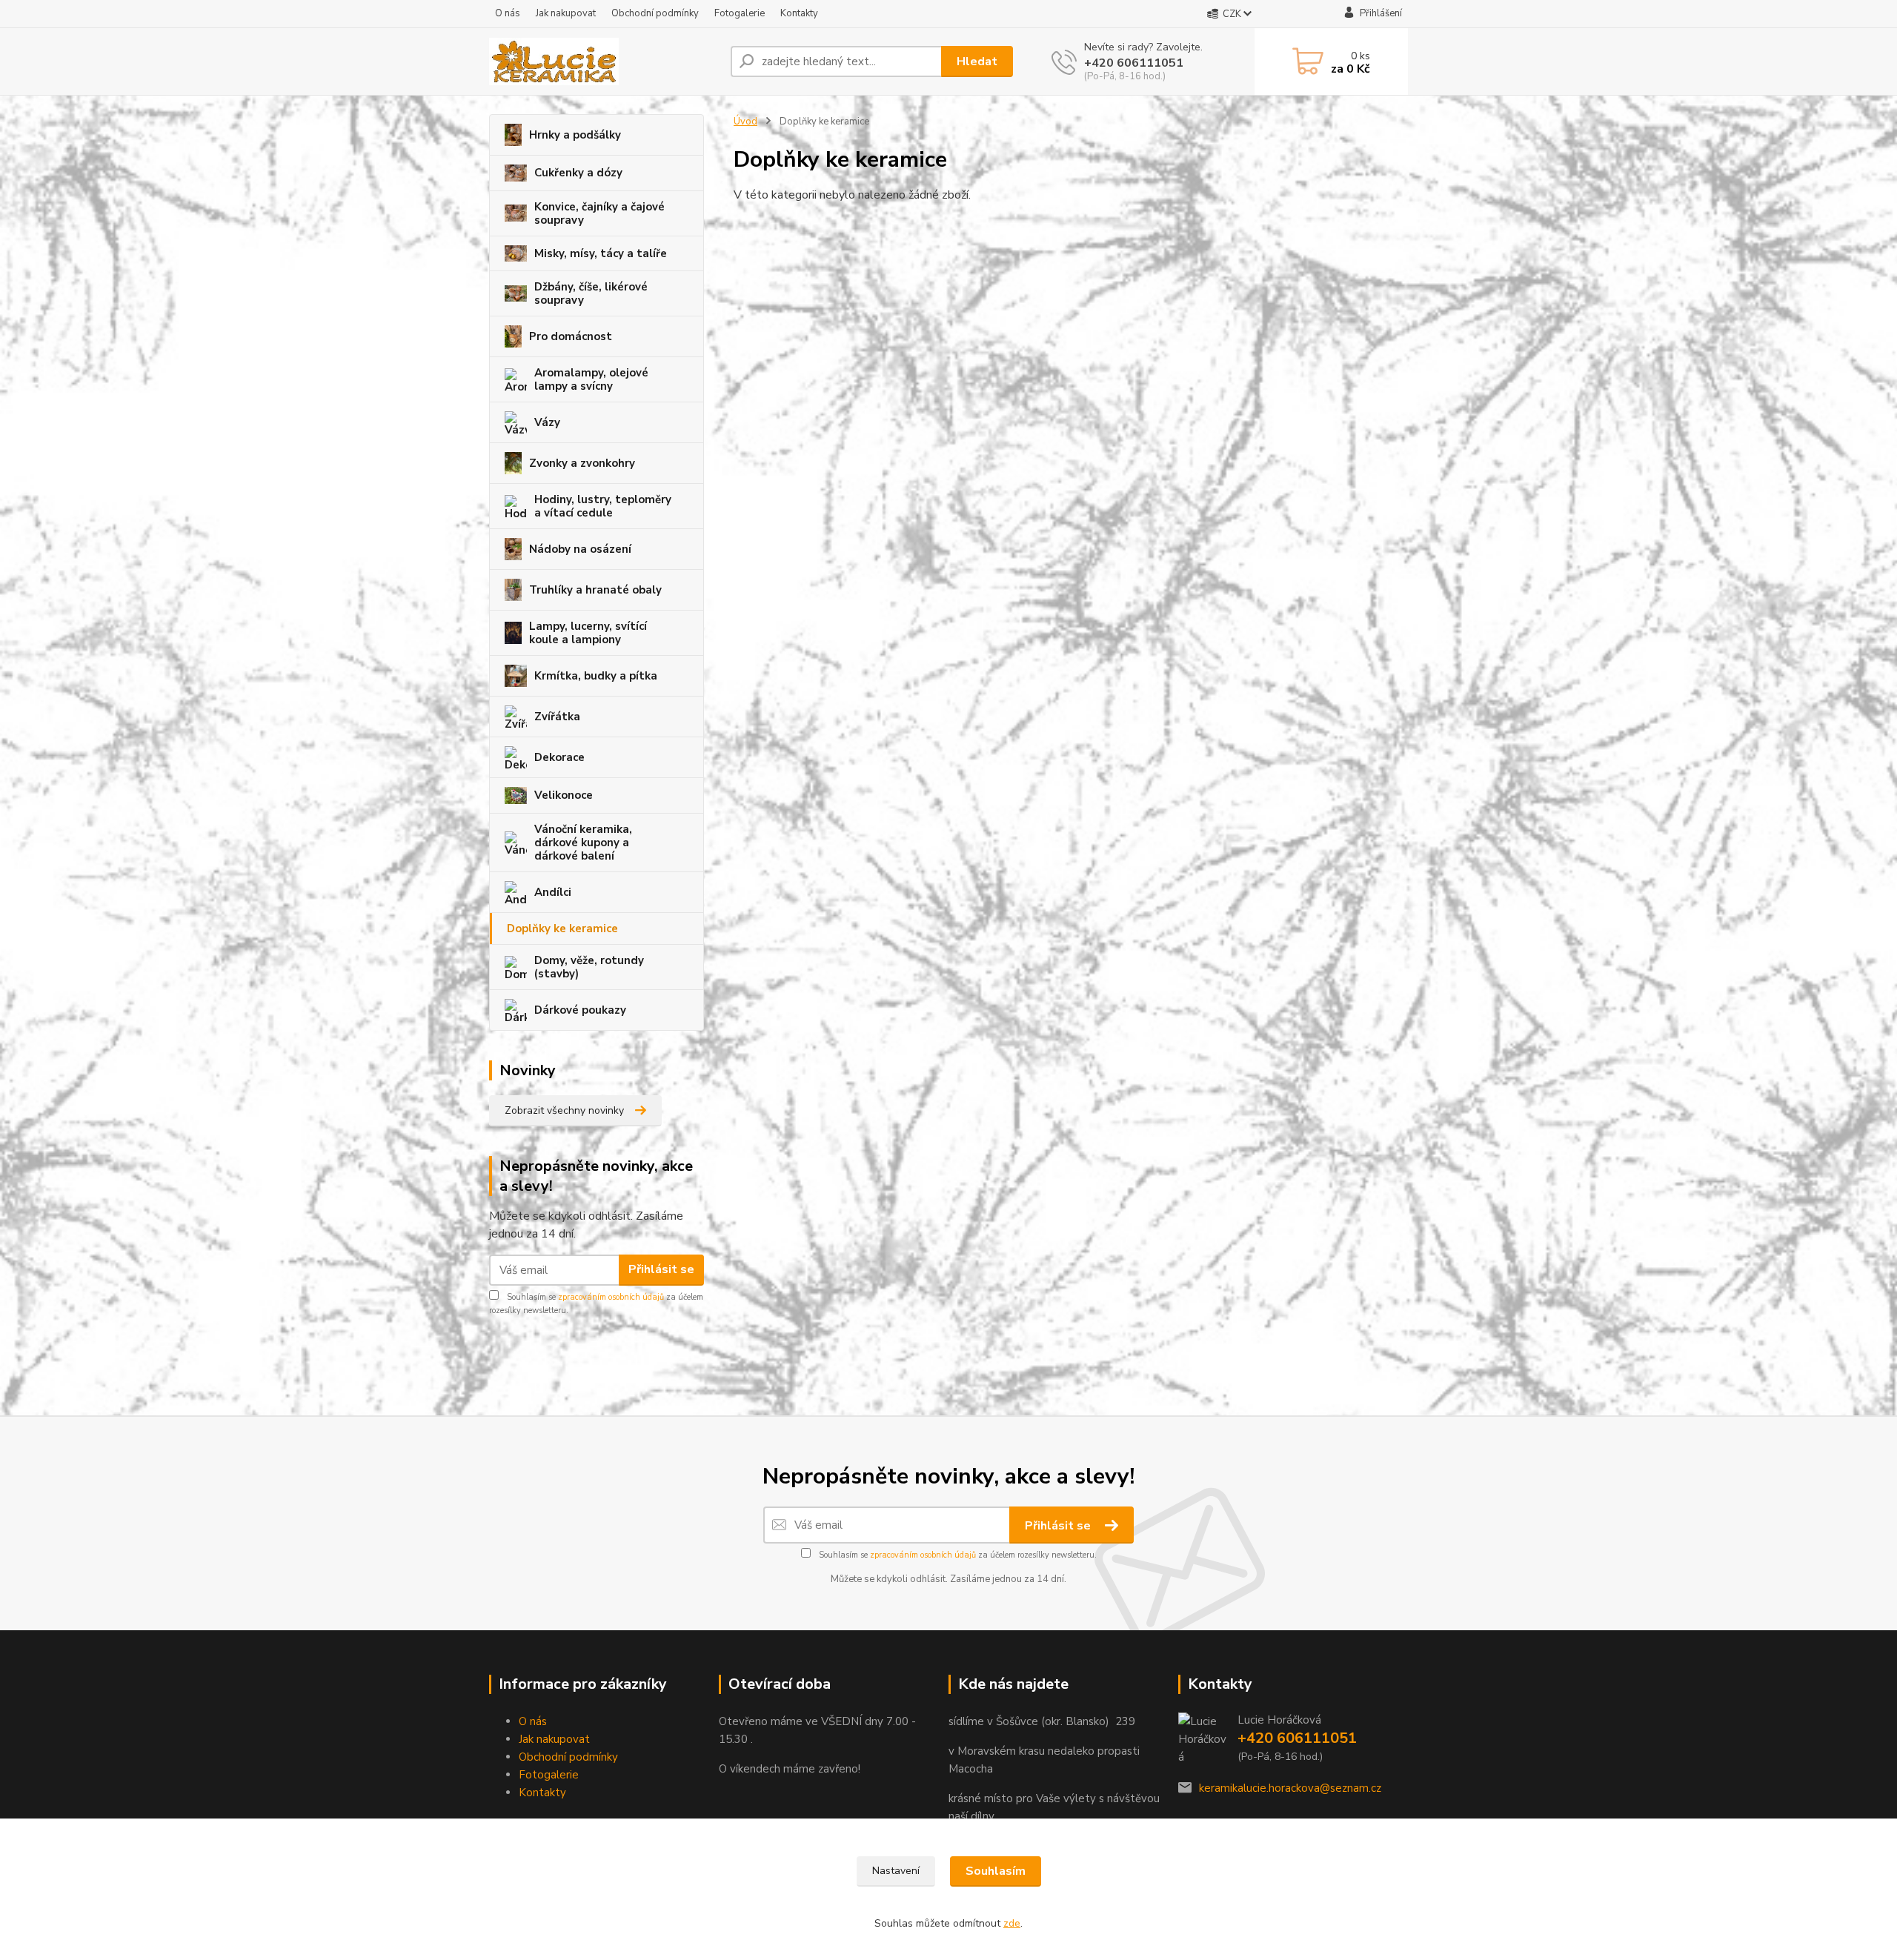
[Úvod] (604, 62)
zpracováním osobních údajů (611, 1297)
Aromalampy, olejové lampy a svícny (591, 379)
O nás (508, 13)
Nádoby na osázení (580, 549)
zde (1012, 1923)
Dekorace (559, 757)
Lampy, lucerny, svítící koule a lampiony (588, 633)
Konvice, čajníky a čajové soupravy (599, 213)
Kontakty (799, 13)
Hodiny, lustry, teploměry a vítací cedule (603, 506)
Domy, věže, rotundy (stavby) (589, 967)
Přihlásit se (661, 1269)
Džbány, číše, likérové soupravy (591, 293)
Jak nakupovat (566, 13)
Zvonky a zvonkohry (582, 463)
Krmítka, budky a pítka (596, 676)
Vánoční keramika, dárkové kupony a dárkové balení (583, 843)
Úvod (745, 122)
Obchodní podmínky (655, 13)
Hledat (977, 62)
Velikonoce (564, 795)
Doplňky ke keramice (562, 928)
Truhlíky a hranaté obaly (595, 590)
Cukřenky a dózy (578, 173)
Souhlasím (996, 1871)
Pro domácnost (571, 336)
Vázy (547, 422)
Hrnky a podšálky (575, 135)
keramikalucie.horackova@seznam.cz (1290, 1788)
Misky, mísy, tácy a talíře (601, 253)
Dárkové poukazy (580, 1010)
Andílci (553, 892)
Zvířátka (557, 717)
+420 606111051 (1134, 63)
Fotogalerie (740, 13)
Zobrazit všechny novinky (564, 1110)
